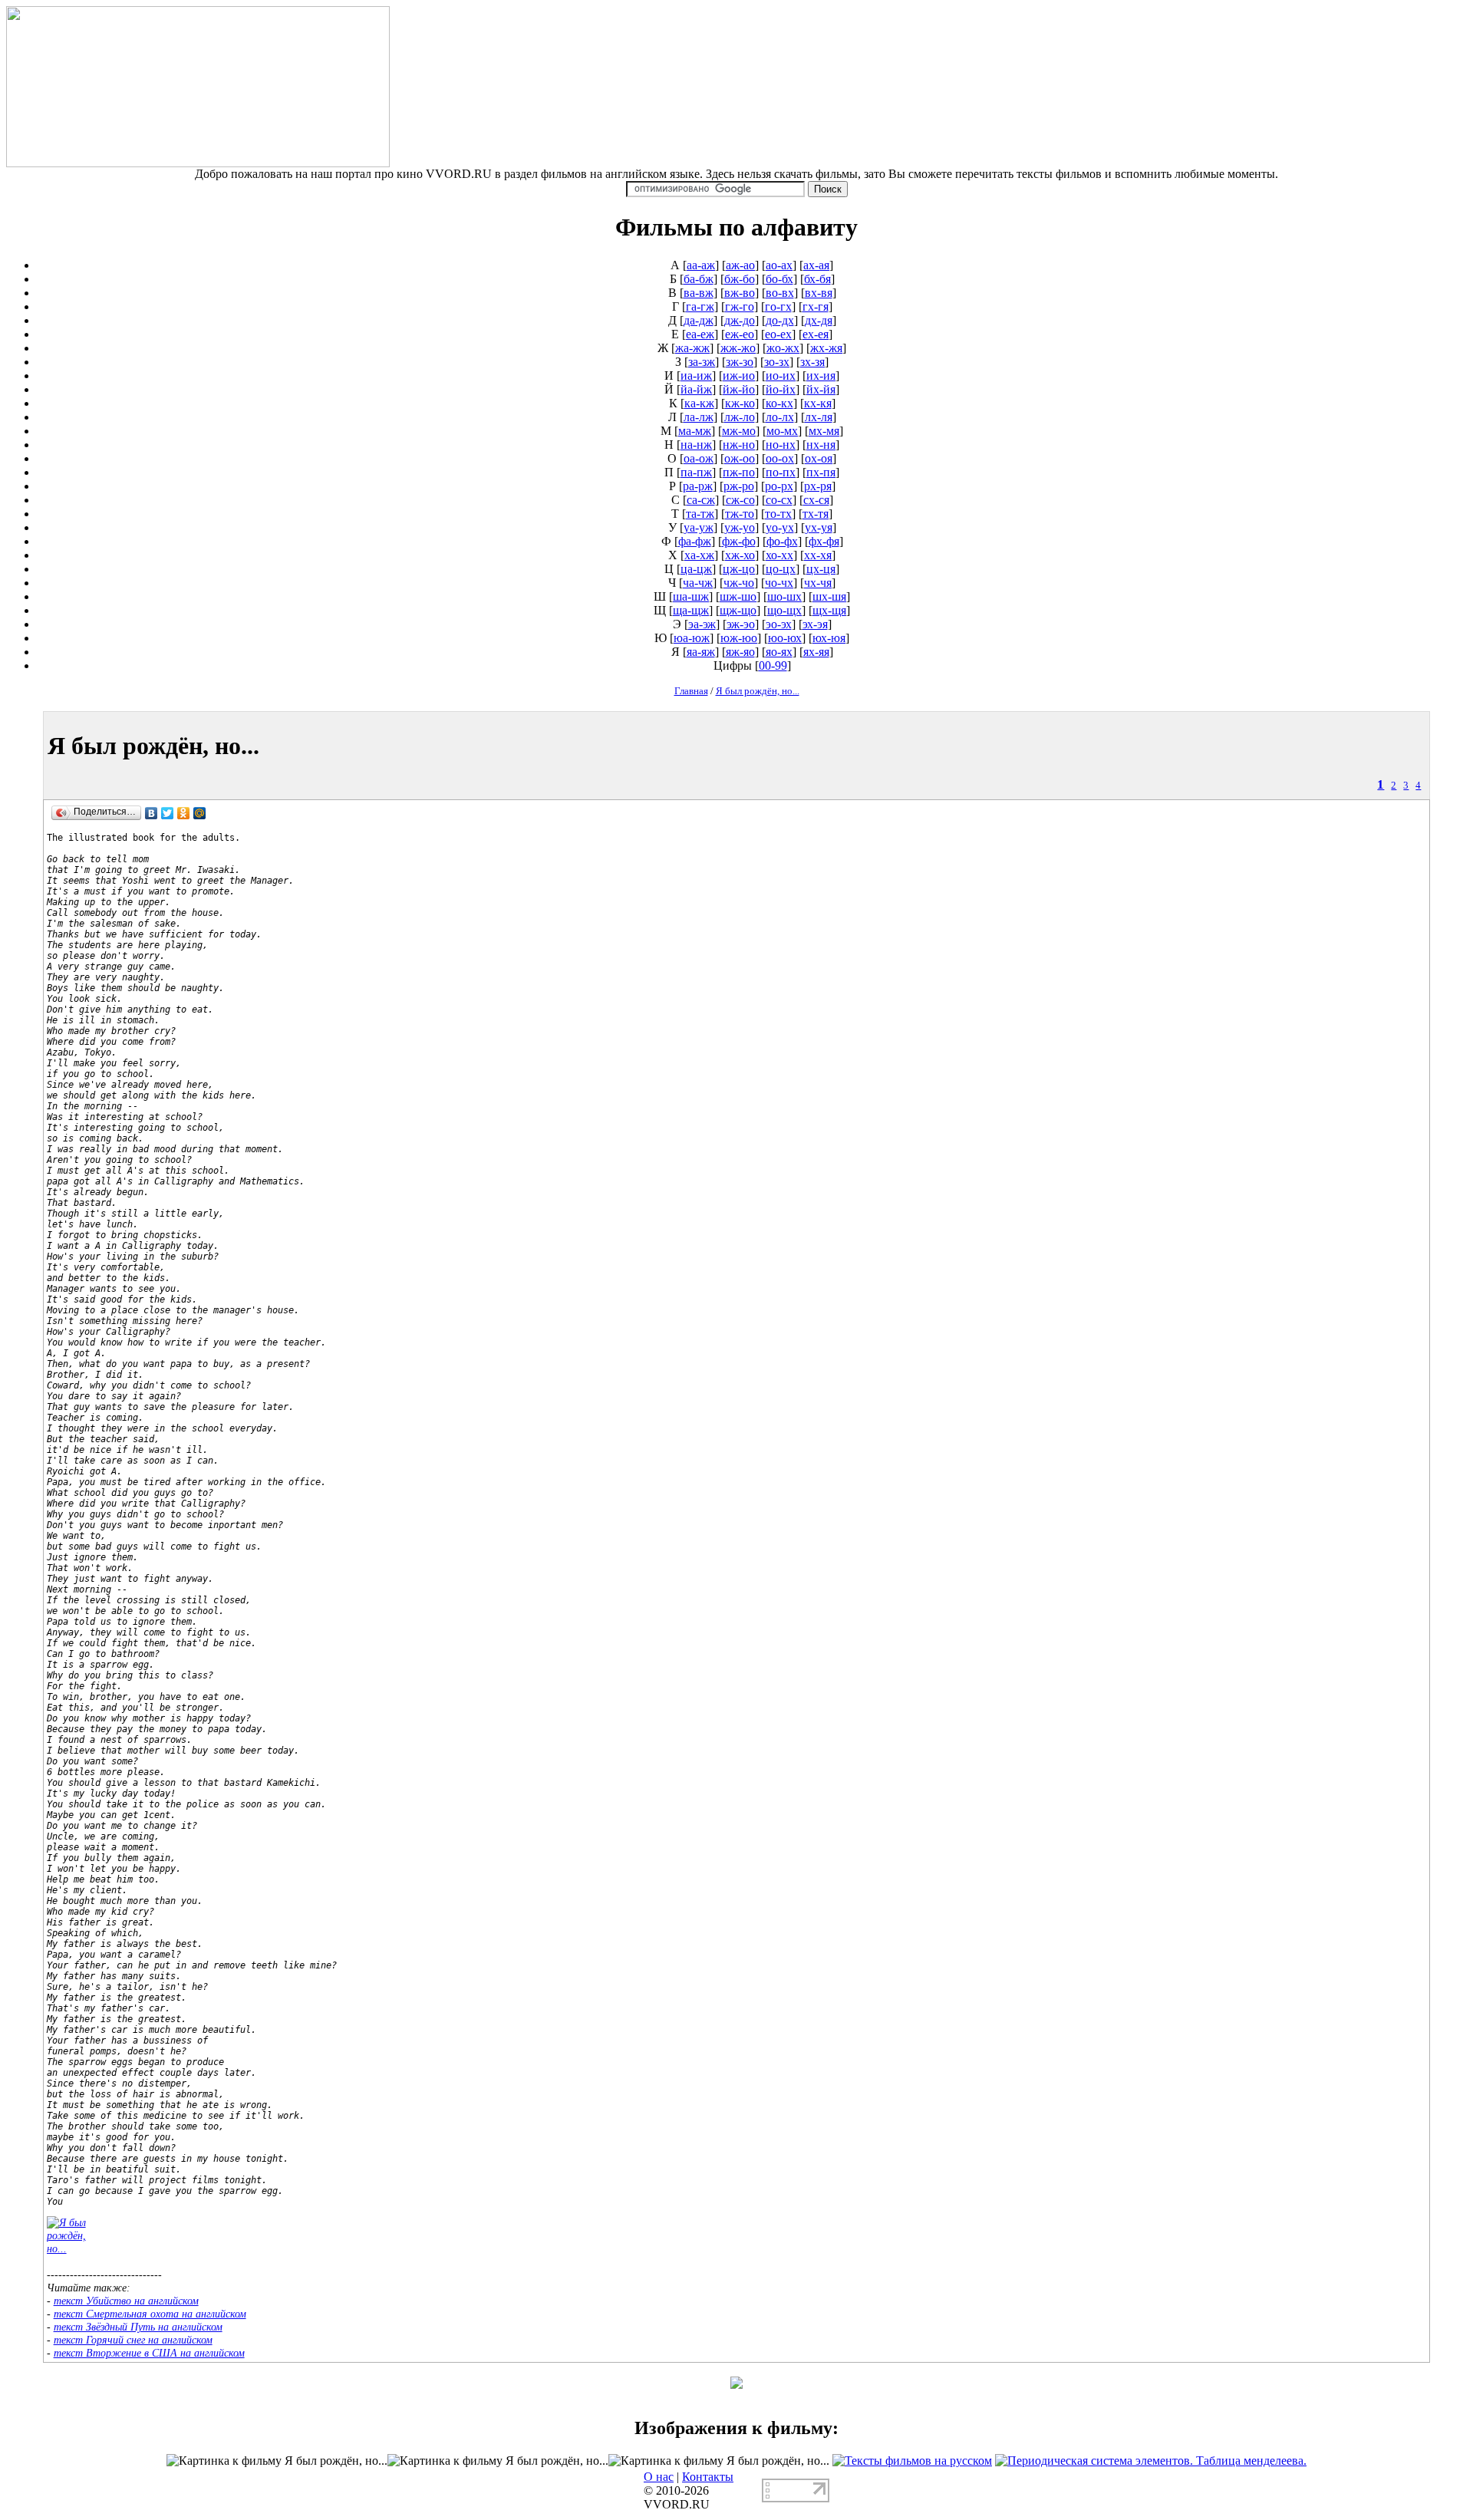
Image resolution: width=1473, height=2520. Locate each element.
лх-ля (819, 417)
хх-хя (818, 555)
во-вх (780, 293)
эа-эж (702, 624)
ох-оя (819, 458)
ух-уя (819, 527)
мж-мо (739, 431)
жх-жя (826, 348)
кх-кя (818, 403)
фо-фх (782, 541)
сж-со (740, 500)
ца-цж (696, 569)
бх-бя (817, 279)
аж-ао (740, 265)
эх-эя (815, 624)
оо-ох (780, 458)
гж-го (740, 306)
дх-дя (819, 320)
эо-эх (779, 624)
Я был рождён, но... (758, 691)
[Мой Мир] (200, 813)
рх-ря (818, 486)
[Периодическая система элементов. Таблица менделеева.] (1151, 2461)
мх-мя (824, 431)
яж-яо (740, 652)
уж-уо (740, 527)
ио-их (781, 376)
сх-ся (816, 500)
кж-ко (740, 403)
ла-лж (699, 417)
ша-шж (691, 596)
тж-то (740, 514)
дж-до (740, 320)
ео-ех (778, 334)
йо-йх (781, 389)
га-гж (700, 306)
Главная (691, 691)
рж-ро (739, 486)
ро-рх (779, 486)
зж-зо (740, 362)
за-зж (702, 362)
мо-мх (782, 431)
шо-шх (784, 596)
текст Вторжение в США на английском (149, 2353)
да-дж (699, 320)
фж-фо (739, 541)
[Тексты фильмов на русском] (912, 2461)
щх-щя (829, 610)
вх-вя (819, 293)
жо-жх (783, 348)
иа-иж (696, 376)
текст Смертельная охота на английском (150, 2314)
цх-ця (821, 569)
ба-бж (699, 279)
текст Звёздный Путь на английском (138, 2327)
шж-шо (738, 596)
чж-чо (739, 583)
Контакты (708, 2477)
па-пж (696, 472)
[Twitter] (168, 813)
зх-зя (812, 362)
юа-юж (692, 638)
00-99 (773, 665)
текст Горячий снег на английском (133, 2340)
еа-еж (700, 334)
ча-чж (698, 583)
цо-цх (781, 569)
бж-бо (740, 279)
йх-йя (821, 389)
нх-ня (821, 445)
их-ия (821, 376)
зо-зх (777, 362)
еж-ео (740, 334)
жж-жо (738, 348)
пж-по (739, 472)
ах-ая (816, 265)
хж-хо (740, 555)
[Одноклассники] (184, 813)
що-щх (784, 610)
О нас (659, 2477)
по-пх (781, 472)
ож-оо (740, 458)
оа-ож (699, 458)
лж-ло (740, 417)
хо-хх (779, 555)
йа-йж (696, 389)
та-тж (700, 514)
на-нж (696, 445)
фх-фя (824, 541)
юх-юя (829, 638)
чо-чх (779, 583)
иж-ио (739, 376)
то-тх (778, 514)
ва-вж (699, 293)
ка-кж (699, 403)
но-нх (781, 445)
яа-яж (701, 652)
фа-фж (695, 541)
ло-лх (780, 417)
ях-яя (816, 652)
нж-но (739, 445)
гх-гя (816, 306)
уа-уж (699, 527)
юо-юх (785, 638)
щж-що (738, 610)
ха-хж (699, 555)
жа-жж (692, 348)
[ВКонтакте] (152, 813)
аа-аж (701, 265)
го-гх (778, 306)
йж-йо (739, 389)
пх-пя (821, 472)
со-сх (779, 500)
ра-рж (698, 486)
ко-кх (779, 403)
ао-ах (779, 265)
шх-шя (829, 596)
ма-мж (695, 431)
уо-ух (780, 527)
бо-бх (779, 279)
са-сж (701, 500)
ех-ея (816, 334)
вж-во (740, 293)
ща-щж (691, 610)
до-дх (780, 320)
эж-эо (741, 624)
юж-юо (739, 638)
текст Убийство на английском (126, 2301)
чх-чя (818, 583)
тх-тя (816, 514)
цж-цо (739, 569)
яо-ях (779, 652)
